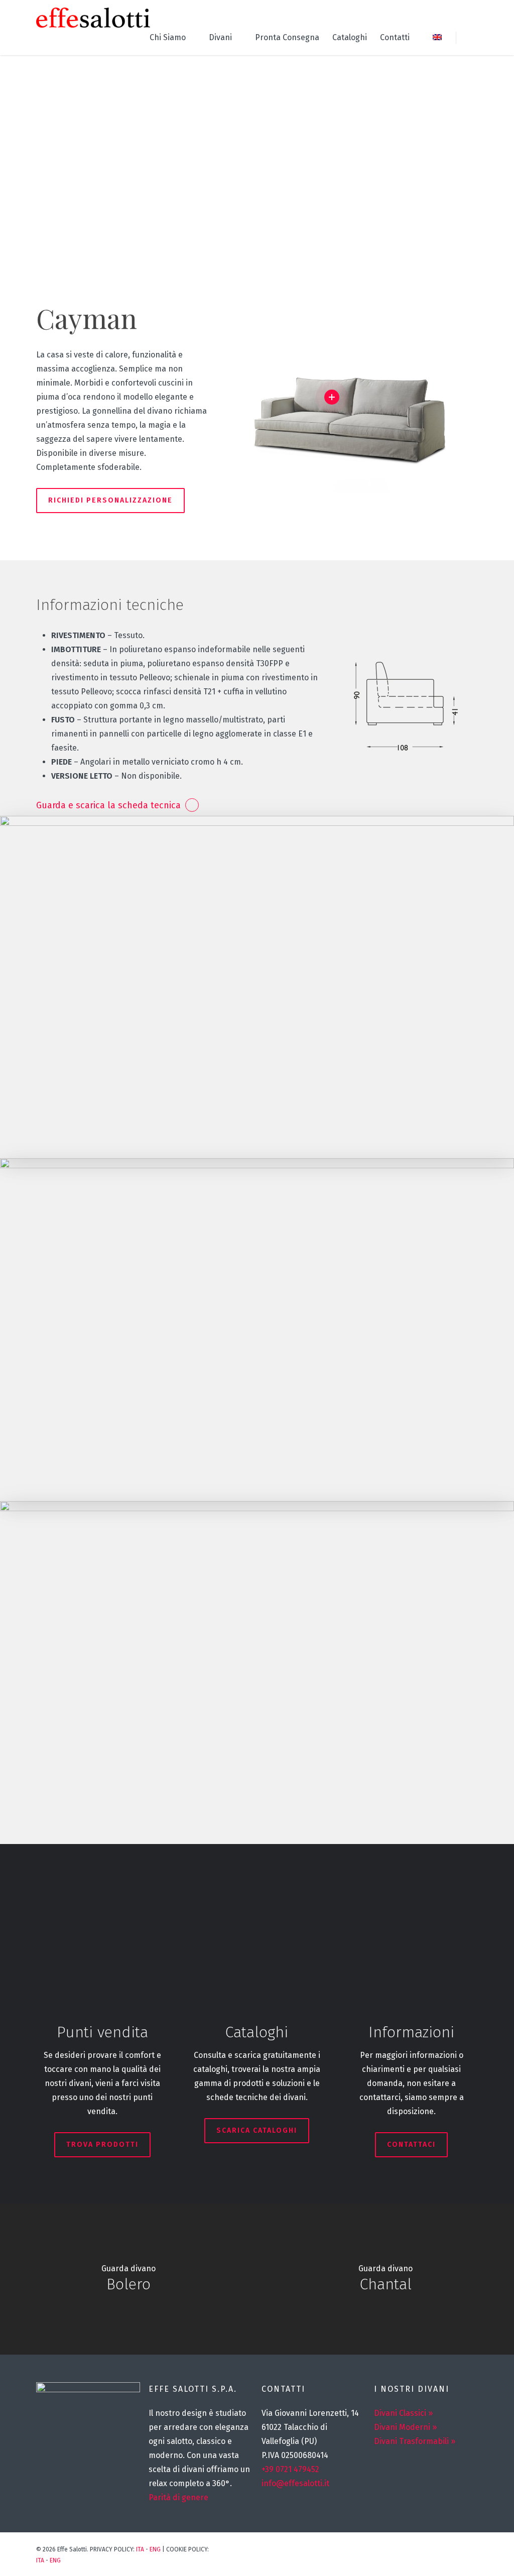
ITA (140, 2549)
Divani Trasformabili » (415, 2441)
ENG (155, 2549)
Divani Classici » (403, 2413)
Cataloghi (350, 37)
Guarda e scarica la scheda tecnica (108, 805)
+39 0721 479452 (290, 2469)
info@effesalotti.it (295, 2483)
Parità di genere (178, 2497)
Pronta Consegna (287, 37)
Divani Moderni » (405, 2427)
